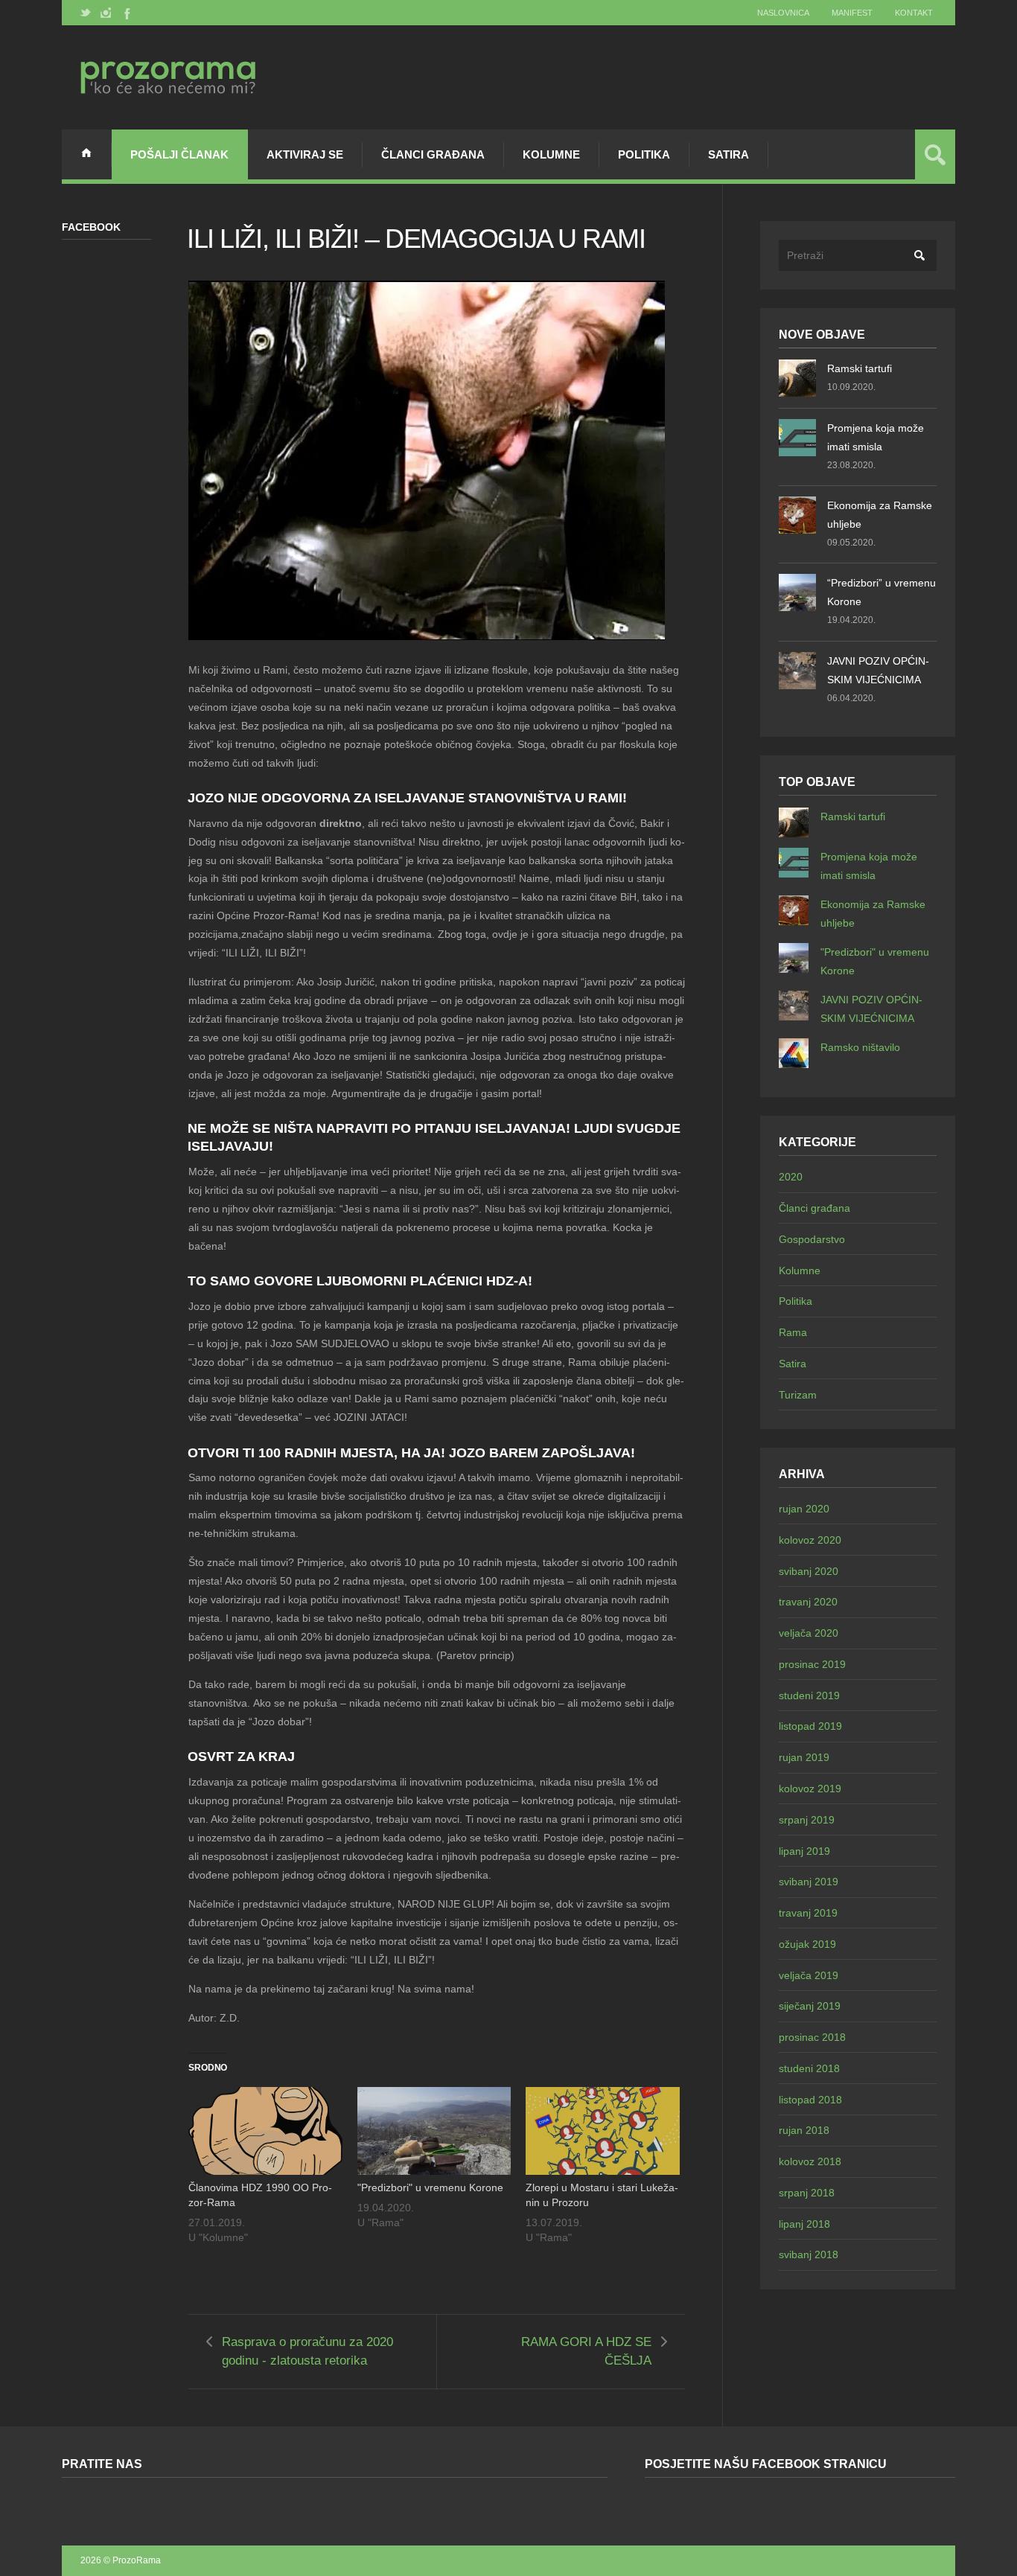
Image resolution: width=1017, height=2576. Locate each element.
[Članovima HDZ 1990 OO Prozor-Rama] (265, 2131)
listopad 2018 (810, 2100)
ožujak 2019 (807, 1944)
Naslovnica (783, 13)
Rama (793, 1332)
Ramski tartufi (860, 368)
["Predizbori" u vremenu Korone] (434, 2131)
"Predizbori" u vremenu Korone (430, 2187)
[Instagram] (106, 13)
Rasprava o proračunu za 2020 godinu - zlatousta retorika (307, 2351)
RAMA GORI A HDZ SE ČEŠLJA (586, 2351)
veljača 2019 (809, 1975)
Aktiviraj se (305, 154)
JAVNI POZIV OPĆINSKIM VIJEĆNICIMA (878, 670)
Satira (729, 154)
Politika (644, 154)
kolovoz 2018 (810, 2161)
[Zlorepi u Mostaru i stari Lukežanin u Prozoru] (603, 2131)
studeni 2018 (809, 2068)
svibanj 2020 (809, 1571)
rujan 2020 (804, 1509)
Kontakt (914, 13)
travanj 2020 (808, 1602)
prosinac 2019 (812, 1664)
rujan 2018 (804, 2130)
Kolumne (551, 154)
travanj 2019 (808, 1913)
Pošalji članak (179, 154)
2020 (791, 1177)
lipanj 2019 (804, 1851)
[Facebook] (126, 13)
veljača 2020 (809, 1633)
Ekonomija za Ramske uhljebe (880, 515)
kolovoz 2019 (810, 1789)
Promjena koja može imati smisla (876, 437)
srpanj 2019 (807, 1820)
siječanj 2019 (810, 2006)
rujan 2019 (804, 1757)
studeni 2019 (809, 1696)
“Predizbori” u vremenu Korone (881, 592)
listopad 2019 (810, 1726)
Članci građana (433, 154)
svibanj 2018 (809, 2254)
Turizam (798, 1395)
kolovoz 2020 (810, 1540)
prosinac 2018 (812, 2037)
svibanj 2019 (809, 1882)
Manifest (852, 13)
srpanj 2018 (807, 2193)
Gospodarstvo (812, 1239)
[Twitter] (86, 13)
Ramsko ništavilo (860, 1047)
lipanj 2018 (804, 2224)
